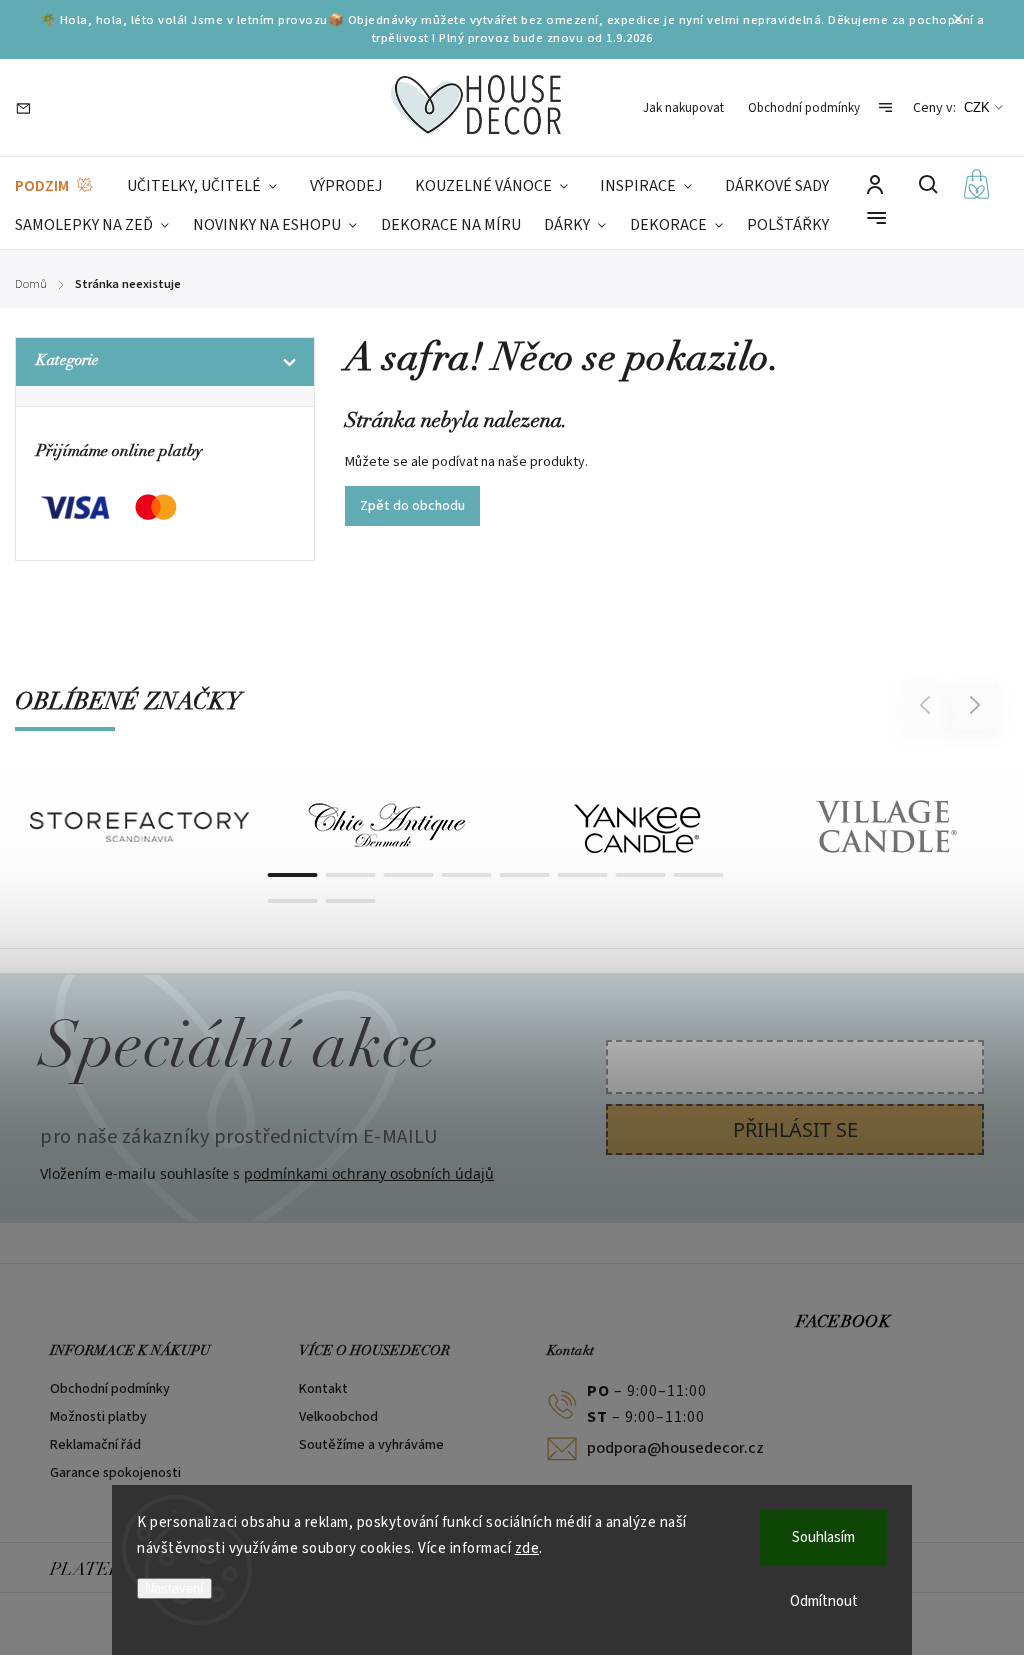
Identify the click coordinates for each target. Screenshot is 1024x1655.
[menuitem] (55, 186)
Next (975, 704)
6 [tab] (583, 875)
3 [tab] (409, 875)
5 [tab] (525, 875)
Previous (928, 704)
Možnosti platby (98, 1417)
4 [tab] (467, 875)
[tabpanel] (139, 827)
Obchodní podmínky (804, 108)
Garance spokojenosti (115, 1473)
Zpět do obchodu (412, 506)
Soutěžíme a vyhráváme (371, 1445)
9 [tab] (293, 901)
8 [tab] (699, 875)
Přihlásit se (795, 1129)
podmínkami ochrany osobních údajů (369, 1173)
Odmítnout (824, 1601)
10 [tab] (351, 901)
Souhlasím (823, 1537)
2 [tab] (351, 875)
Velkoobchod (338, 1417)
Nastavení (174, 1588)
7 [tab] (641, 875)
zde (527, 1548)
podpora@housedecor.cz (656, 1448)
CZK (977, 107)
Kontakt (323, 1389)
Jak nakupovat (683, 108)
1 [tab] (293, 875)
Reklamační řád (95, 1445)
